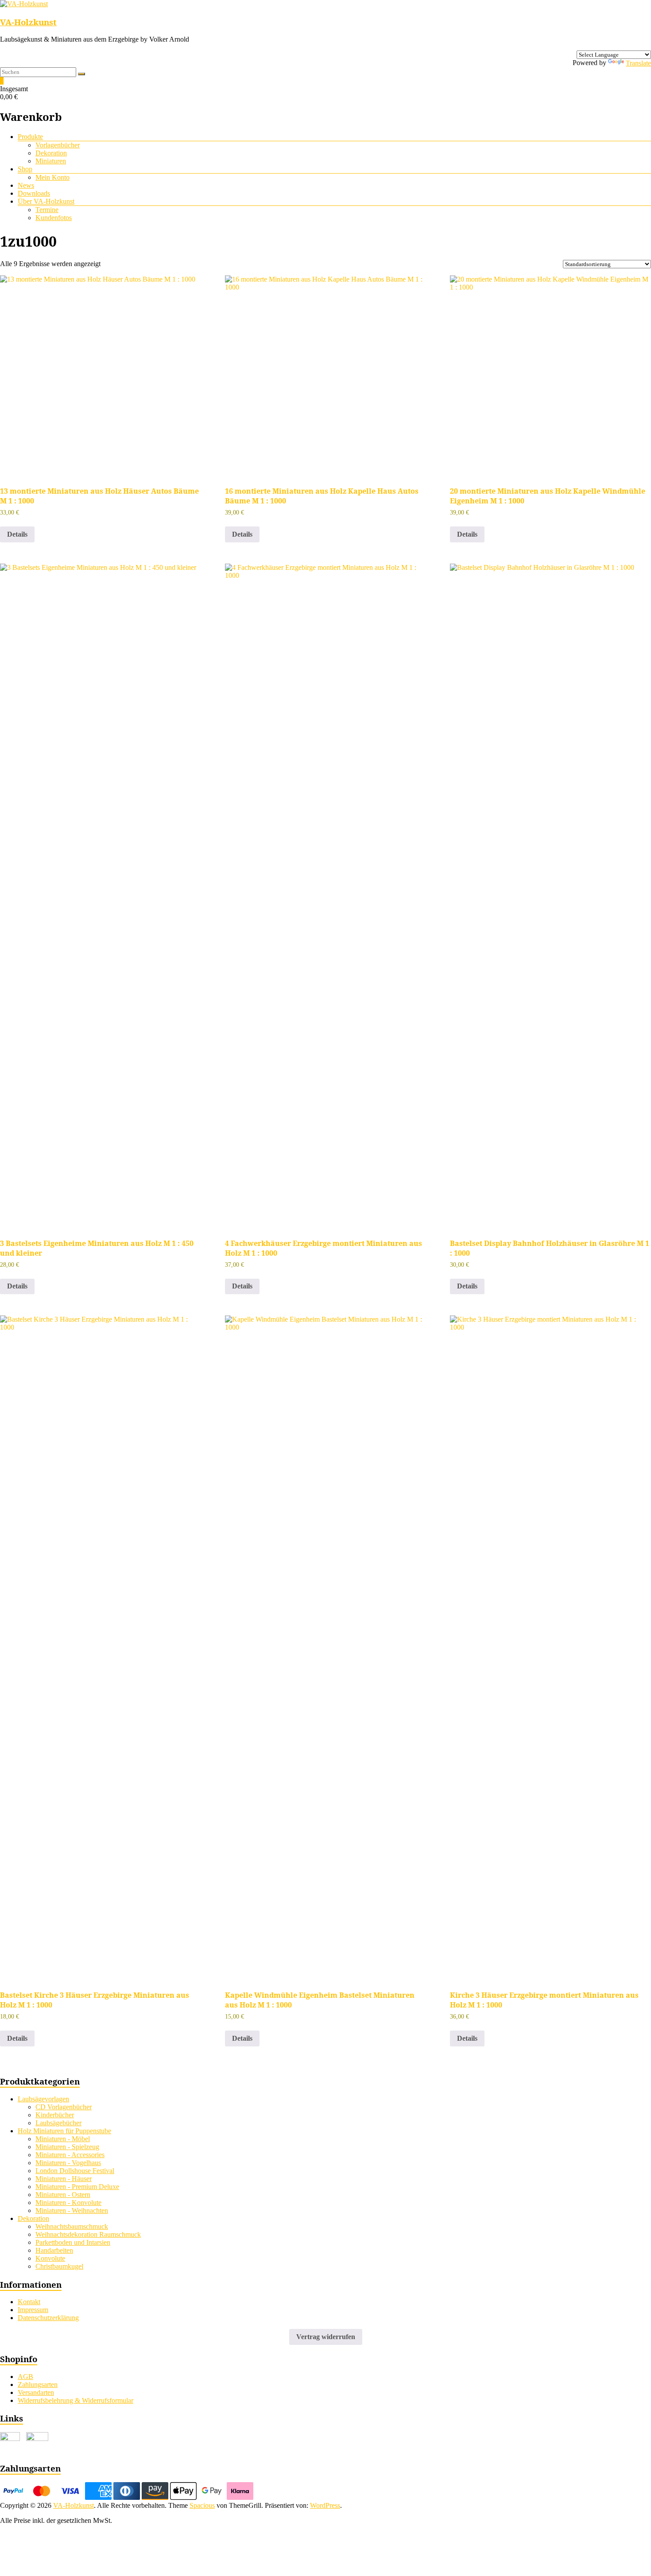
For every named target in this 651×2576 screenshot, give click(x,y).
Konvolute (50, 2258)
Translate (638, 63)
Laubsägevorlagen (43, 2099)
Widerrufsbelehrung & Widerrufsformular (76, 2400)
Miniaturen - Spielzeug (67, 2147)
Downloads (34, 193)
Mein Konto (52, 177)
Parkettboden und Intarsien (73, 2242)
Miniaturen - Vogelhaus (68, 2163)
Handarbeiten (54, 2250)
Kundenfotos (54, 218)
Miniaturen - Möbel (63, 2139)
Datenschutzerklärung (48, 2318)
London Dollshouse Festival (75, 2171)
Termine (47, 210)
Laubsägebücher (58, 2123)
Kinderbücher (55, 2115)
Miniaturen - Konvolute (68, 2203)
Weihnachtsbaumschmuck (72, 2226)
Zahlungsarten (38, 2385)
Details (17, 534)
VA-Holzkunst (28, 22)
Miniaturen (51, 161)
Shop (25, 169)
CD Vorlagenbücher (64, 2107)
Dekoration (51, 153)
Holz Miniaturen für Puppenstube (64, 2131)
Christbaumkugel (59, 2266)
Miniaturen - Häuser (64, 2179)
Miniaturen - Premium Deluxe (77, 2187)
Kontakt (29, 2302)
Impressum (33, 2310)
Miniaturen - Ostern (63, 2195)
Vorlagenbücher (58, 145)
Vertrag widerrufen (326, 2337)
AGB (25, 2377)
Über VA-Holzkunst (46, 201)
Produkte (30, 137)
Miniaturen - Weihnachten (72, 2210)
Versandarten (36, 2392)
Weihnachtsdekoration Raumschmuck (88, 2234)
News (26, 185)
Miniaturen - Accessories (70, 2155)
